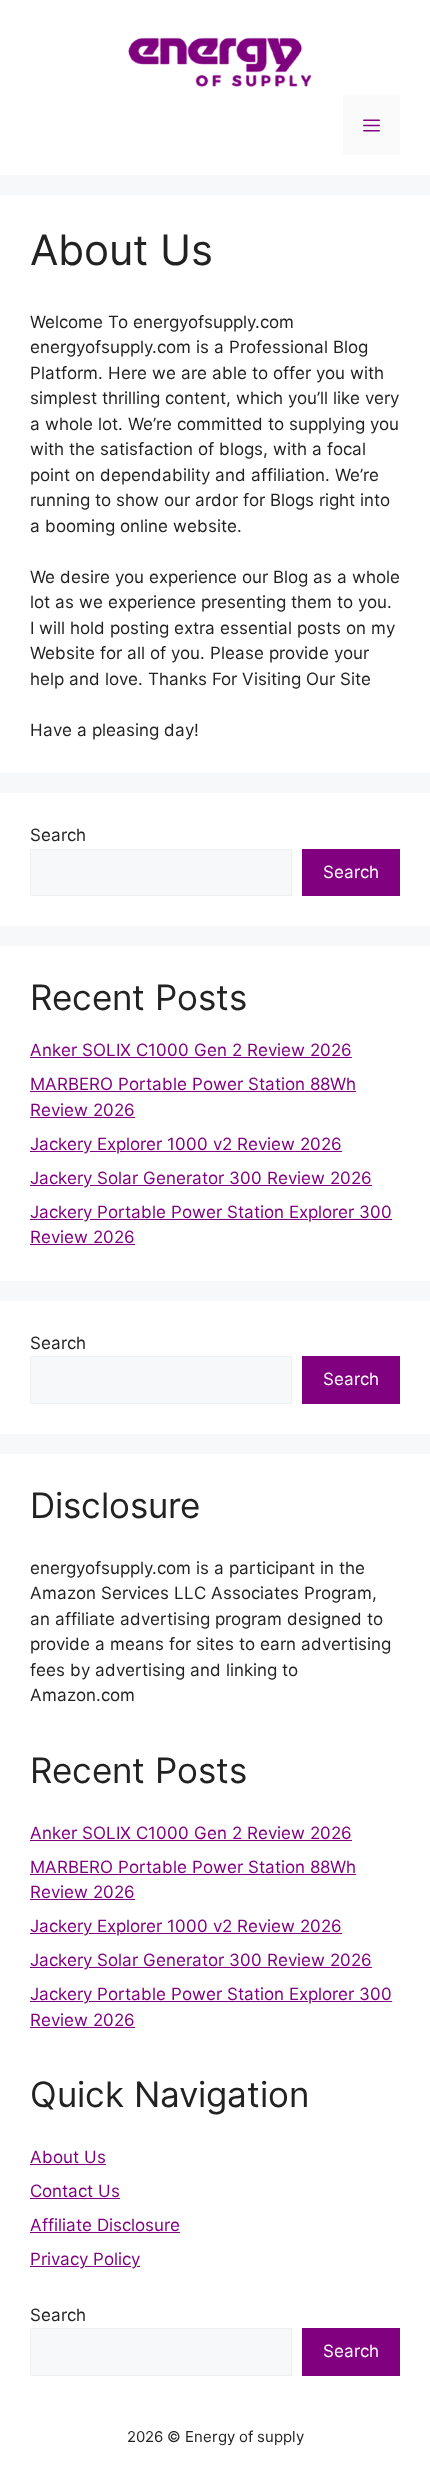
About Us (68, 2157)
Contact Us (75, 2191)
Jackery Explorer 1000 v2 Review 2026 (186, 1144)
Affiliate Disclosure (105, 2225)
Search (58, 835)
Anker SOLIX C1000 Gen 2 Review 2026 (191, 1050)
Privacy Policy (85, 2259)
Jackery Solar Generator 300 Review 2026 (201, 1178)
